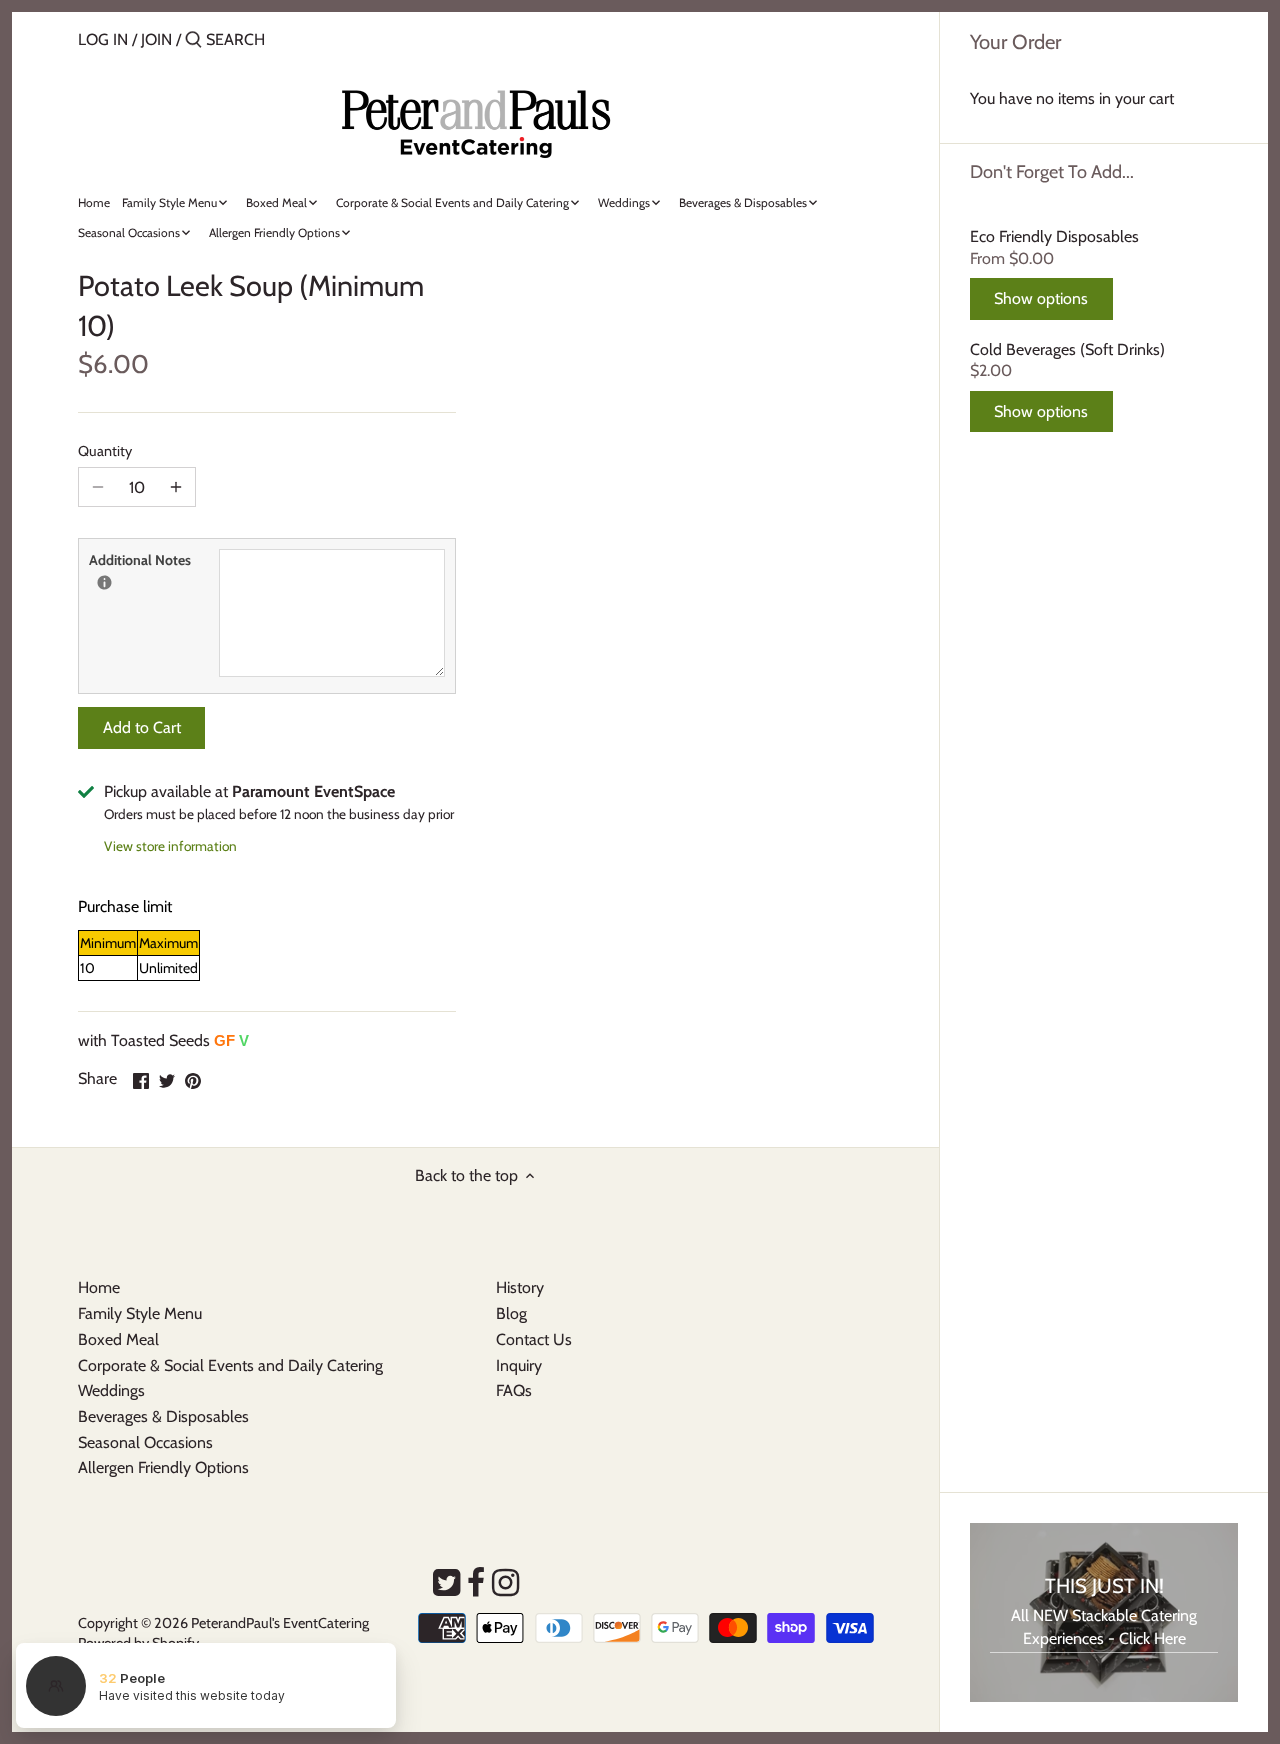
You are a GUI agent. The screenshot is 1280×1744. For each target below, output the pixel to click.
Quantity (105, 451)
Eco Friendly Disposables (1054, 236)
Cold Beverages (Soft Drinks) (1067, 349)
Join (156, 39)
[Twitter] (446, 1583)
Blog (511, 1313)
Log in (103, 39)
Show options (1041, 298)
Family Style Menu (140, 1313)
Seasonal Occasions (145, 1442)
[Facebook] (476, 1583)
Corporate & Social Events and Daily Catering (230, 1365)
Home (99, 1287)
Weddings (111, 1390)
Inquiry (519, 1365)
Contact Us (534, 1339)
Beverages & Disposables (163, 1416)
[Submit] (193, 41)
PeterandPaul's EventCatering (280, 1623)
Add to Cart (142, 727)
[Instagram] (505, 1583)
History (520, 1287)
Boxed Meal (118, 1339)
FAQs (514, 1390)
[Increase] (176, 487)
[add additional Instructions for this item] (104, 582)
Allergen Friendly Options (163, 1467)
